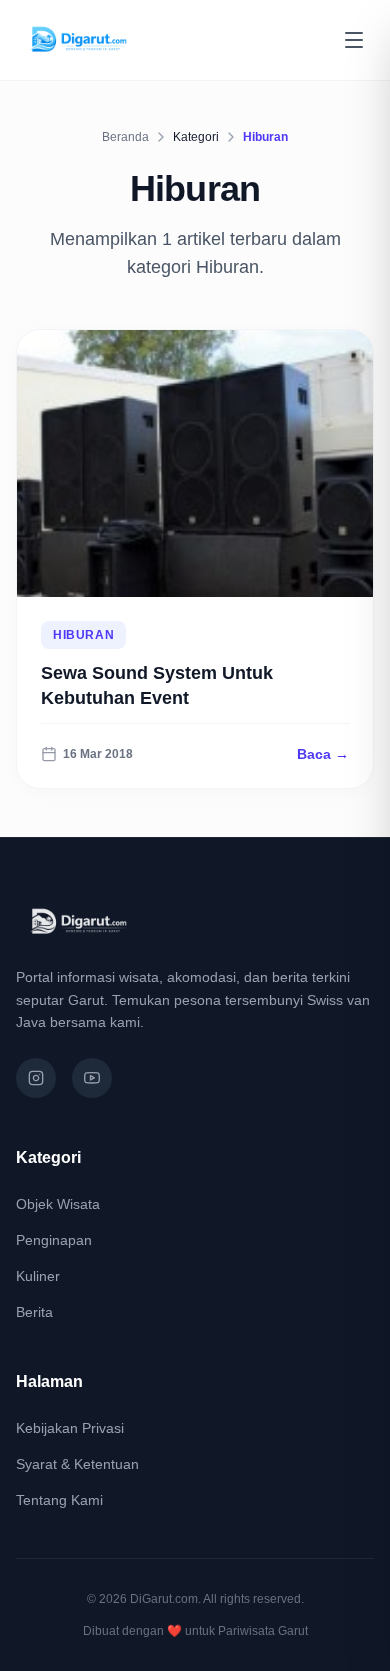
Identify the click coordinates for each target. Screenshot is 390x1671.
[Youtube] (92, 1078)
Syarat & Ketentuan (77, 1464)
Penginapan (54, 1240)
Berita (34, 1312)
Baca (323, 754)
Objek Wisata (58, 1204)
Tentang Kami (59, 1500)
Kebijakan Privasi (70, 1428)
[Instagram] (36, 1078)
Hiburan (83, 635)
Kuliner (38, 1276)
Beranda (125, 137)
